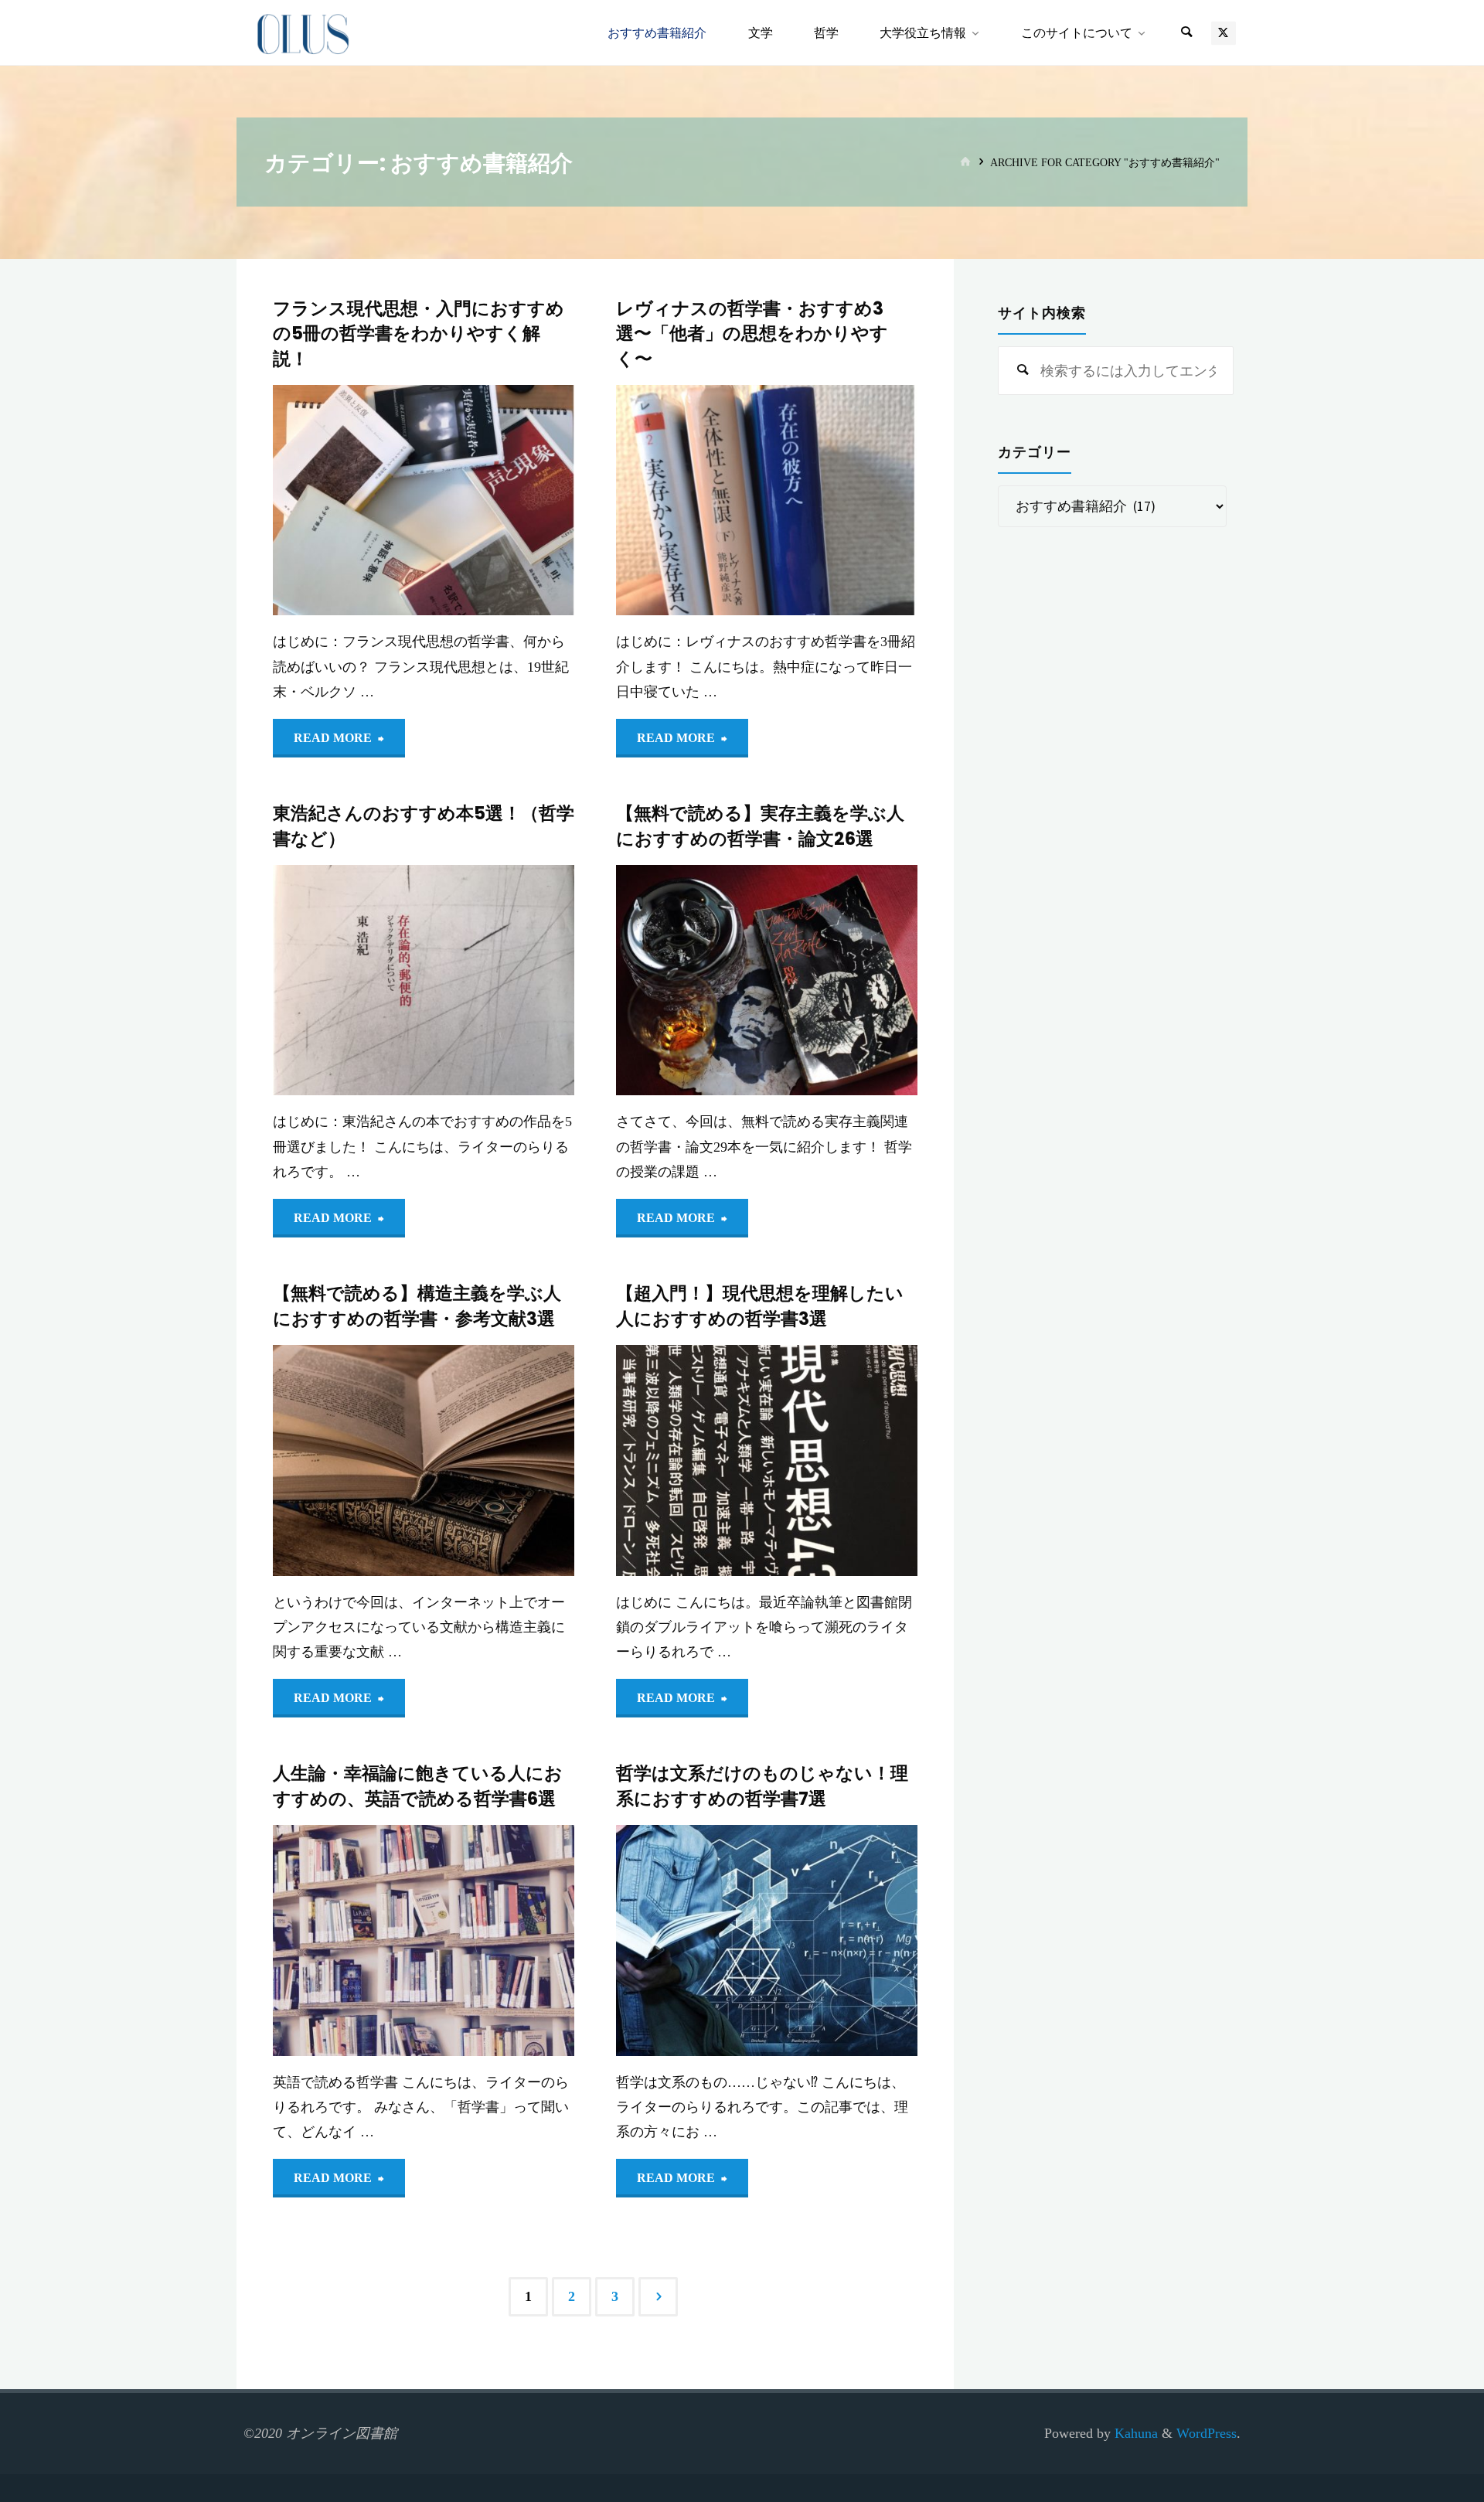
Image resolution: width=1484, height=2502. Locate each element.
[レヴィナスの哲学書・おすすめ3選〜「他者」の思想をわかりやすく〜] (842, 500)
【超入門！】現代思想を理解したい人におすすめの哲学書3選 (760, 1305)
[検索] (1186, 33)
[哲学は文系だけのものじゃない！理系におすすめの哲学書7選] (842, 1940)
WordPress (1207, 2433)
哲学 (627, 1901)
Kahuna (1134, 2433)
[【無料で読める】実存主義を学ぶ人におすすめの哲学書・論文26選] (842, 980)
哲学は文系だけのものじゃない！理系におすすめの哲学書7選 (762, 1785)
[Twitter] (1223, 33)
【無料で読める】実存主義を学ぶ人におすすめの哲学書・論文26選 (760, 825)
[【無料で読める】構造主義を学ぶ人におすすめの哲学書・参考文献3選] (499, 1460)
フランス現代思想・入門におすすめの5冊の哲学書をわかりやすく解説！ (419, 334)
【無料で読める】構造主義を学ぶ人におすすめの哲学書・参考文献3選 (417, 1305)
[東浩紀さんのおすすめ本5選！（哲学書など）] (499, 980)
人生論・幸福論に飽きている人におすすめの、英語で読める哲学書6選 (418, 1785)
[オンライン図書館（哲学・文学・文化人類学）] (303, 32)
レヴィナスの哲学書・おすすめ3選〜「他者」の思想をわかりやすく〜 (752, 334)
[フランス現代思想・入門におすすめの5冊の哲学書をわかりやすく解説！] (499, 500)
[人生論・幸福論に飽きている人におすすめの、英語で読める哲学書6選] (499, 1940)
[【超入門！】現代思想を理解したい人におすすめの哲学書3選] (842, 1460)
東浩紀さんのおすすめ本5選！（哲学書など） (424, 825)
